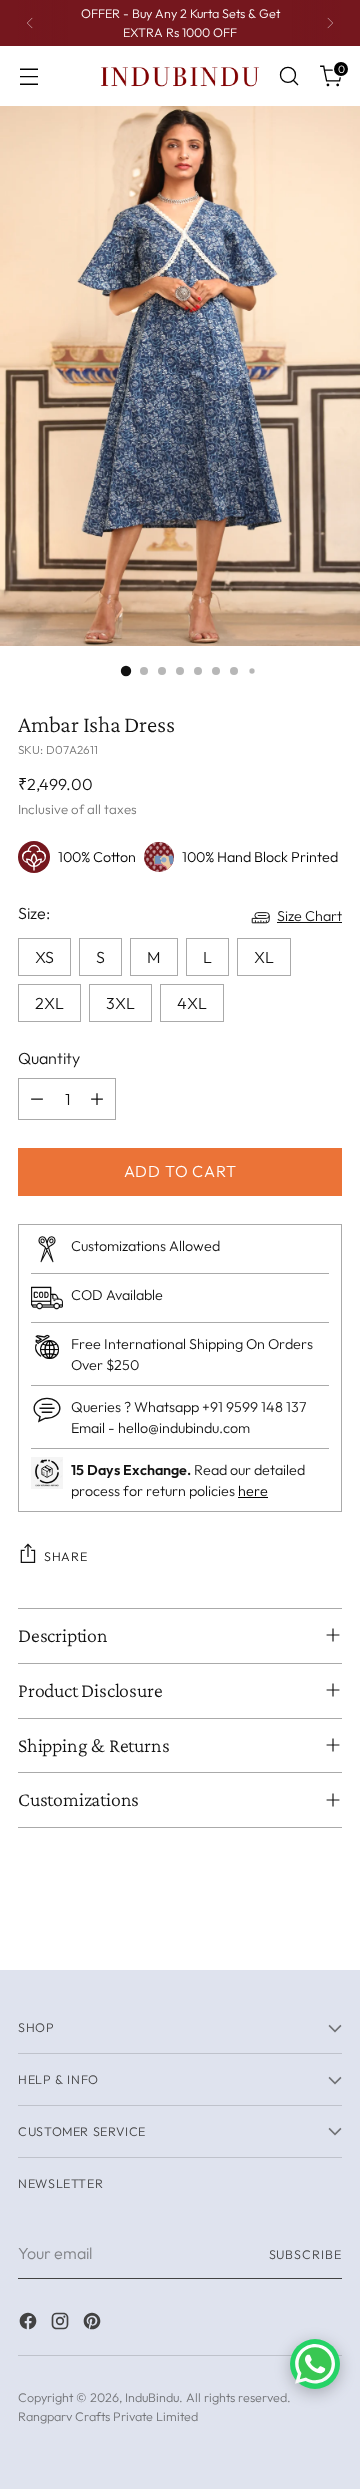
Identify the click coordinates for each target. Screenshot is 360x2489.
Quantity (49, 1058)
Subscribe (305, 2254)
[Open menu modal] (28, 76)
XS (44, 957)
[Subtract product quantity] (37, 1099)
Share (65, 1556)
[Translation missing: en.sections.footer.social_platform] (30, 2324)
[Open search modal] (288, 76)
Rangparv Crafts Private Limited (108, 2416)
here (253, 1491)
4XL (192, 1003)
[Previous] (30, 23)
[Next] (330, 23)
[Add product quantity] (97, 1099)
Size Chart (309, 916)
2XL (49, 1003)
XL (264, 957)
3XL (120, 1003)
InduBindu (152, 2397)
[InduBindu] (180, 75)
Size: (34, 913)
